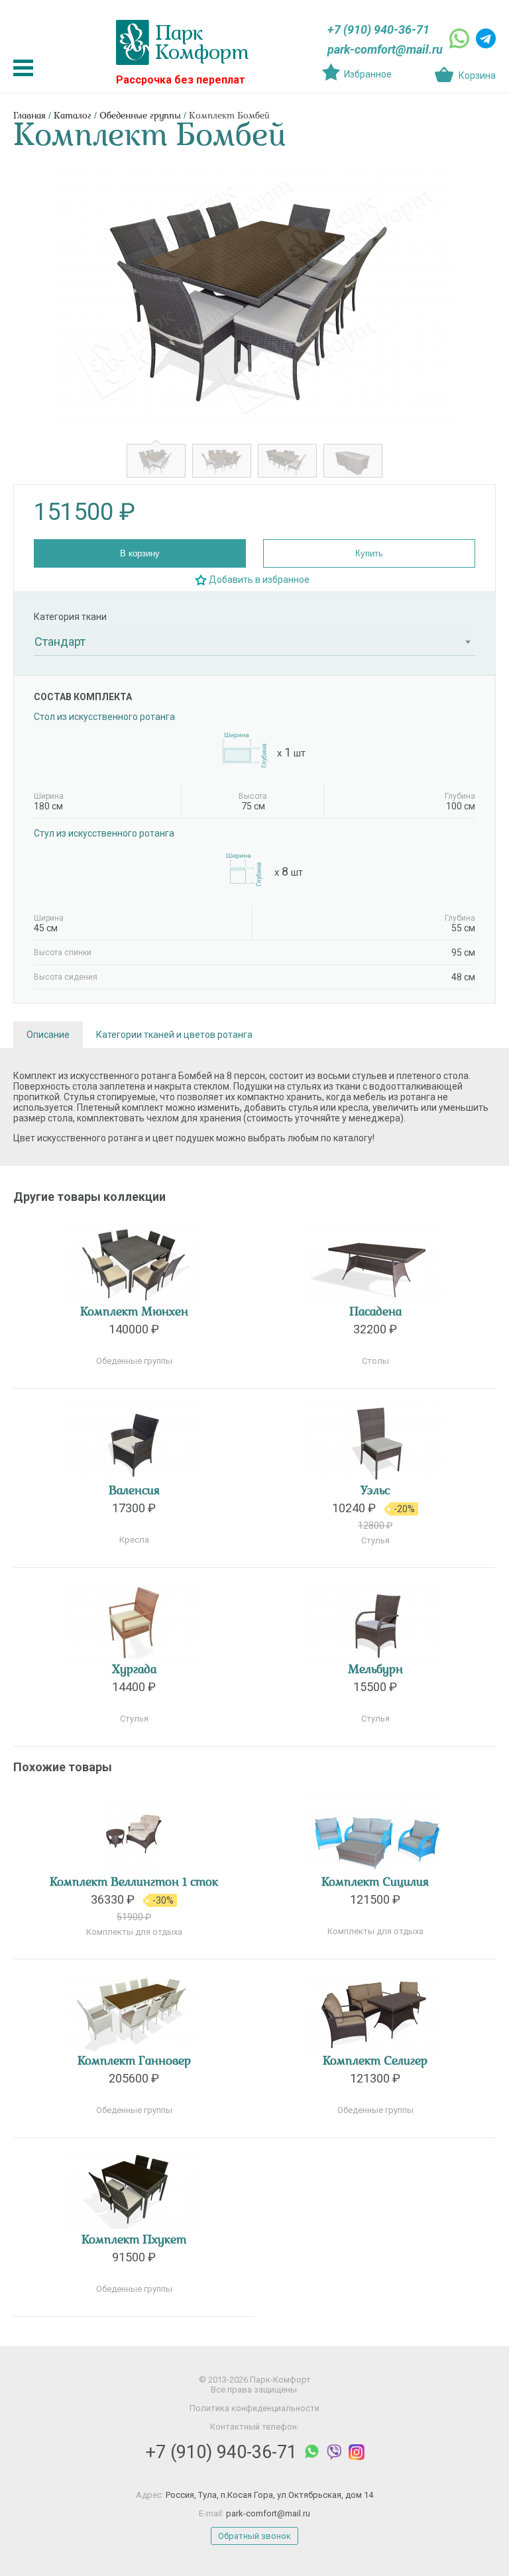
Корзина (477, 76)
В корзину (140, 553)
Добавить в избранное (259, 580)
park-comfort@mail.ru (385, 49)
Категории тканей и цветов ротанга (174, 1035)
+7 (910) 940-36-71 (378, 29)
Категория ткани (70, 617)
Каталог (73, 116)
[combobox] (254, 642)
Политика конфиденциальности (254, 2408)
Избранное (368, 74)
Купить (369, 553)
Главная (29, 116)
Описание (48, 1035)
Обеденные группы (140, 116)
